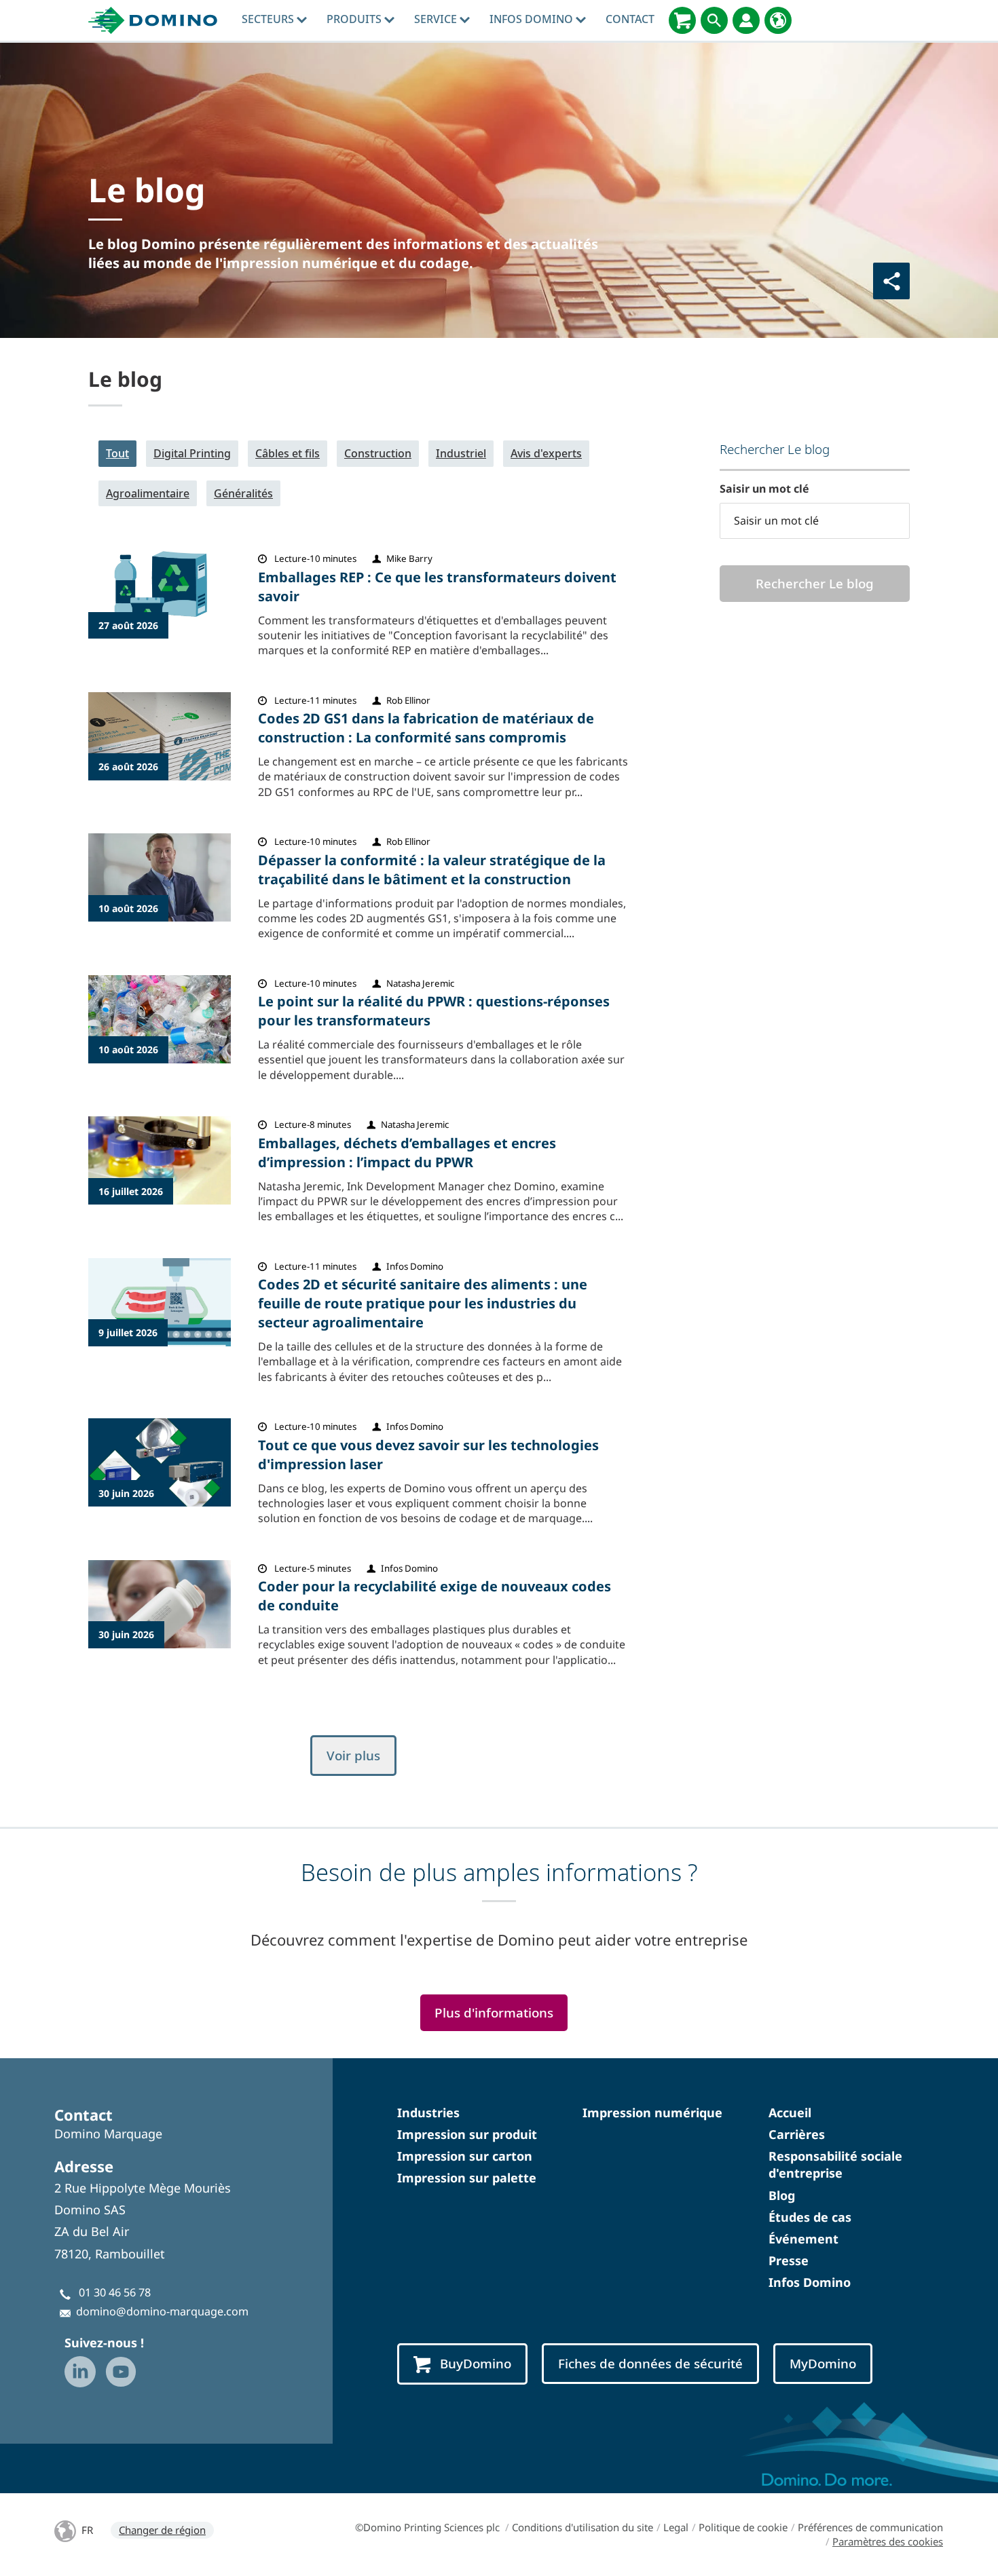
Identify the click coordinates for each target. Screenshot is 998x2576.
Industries (428, 2113)
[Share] (891, 281)
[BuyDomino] (682, 20)
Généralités (243, 493)
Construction (378, 453)
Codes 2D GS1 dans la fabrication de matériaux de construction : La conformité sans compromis (426, 728)
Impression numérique (652, 2113)
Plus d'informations (494, 2013)
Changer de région (162, 2530)
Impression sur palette (467, 2178)
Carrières (797, 2134)
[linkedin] (80, 2372)
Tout (117, 453)
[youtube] (121, 2372)
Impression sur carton (465, 2156)
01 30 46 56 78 (115, 2292)
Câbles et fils (288, 453)
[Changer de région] (778, 20)
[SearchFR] (714, 20)
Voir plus (353, 1756)
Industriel (461, 453)
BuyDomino (476, 2364)
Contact (630, 19)
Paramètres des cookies (888, 2541)
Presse (789, 2260)
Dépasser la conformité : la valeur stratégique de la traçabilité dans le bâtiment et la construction (432, 870)
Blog (782, 2195)
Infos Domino (533, 19)
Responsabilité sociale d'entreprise (835, 2164)
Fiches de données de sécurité (650, 2364)
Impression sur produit (467, 2134)
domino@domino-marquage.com (162, 2311)
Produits (355, 19)
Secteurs (269, 19)
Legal (676, 2527)
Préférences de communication (870, 2527)
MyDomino (823, 2364)
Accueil (790, 2113)
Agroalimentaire (148, 493)
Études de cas (810, 2217)
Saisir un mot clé (764, 489)
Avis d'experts (546, 453)
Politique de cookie (743, 2527)
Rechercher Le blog (815, 584)
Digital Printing (192, 453)
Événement (803, 2239)
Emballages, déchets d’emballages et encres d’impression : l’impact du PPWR (407, 1153)
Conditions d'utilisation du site (583, 2527)
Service (437, 19)
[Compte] (746, 20)
